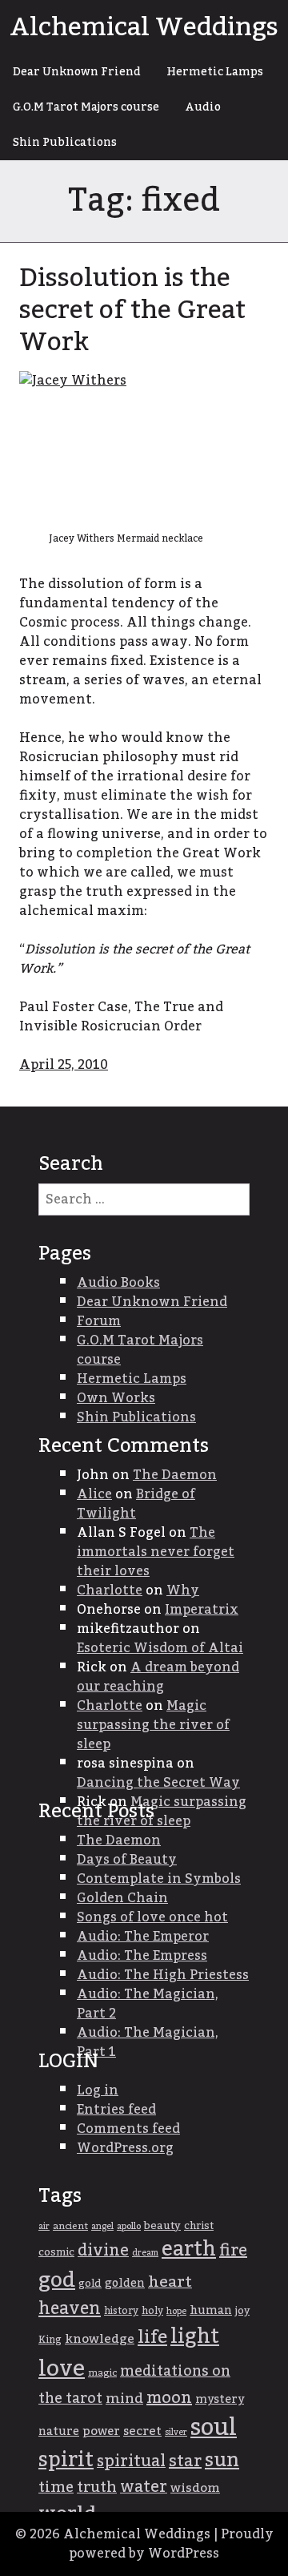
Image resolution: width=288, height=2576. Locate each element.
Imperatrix (202, 1610)
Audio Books (118, 1283)
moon (169, 2398)
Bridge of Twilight (136, 1504)
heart (170, 2282)
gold (90, 2284)
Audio (203, 107)
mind (124, 2399)
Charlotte (110, 1590)
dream (145, 2253)
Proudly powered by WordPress (171, 2544)
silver (176, 2432)
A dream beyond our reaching (158, 1677)
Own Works (116, 1398)
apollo (129, 2226)
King (50, 2340)
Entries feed (116, 2110)
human (211, 2311)
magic (102, 2373)
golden (125, 2284)
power (101, 2431)
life (152, 2337)
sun (222, 2461)
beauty (162, 2226)
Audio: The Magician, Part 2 (148, 2004)
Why (183, 1590)
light (195, 2337)
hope (176, 2311)
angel (102, 2226)
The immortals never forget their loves (156, 1552)
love (62, 2369)
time (56, 2487)
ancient (70, 2226)
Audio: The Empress (142, 1956)
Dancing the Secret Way (158, 1783)
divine (103, 2251)
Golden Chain (122, 1898)
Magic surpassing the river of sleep (153, 1725)
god (57, 2280)
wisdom (195, 2488)
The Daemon (175, 1475)
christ (199, 2226)
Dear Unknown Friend (77, 72)
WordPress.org (125, 2148)
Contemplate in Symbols (159, 1879)
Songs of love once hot (152, 1917)
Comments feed (128, 2129)
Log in (98, 2090)
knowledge (100, 2339)
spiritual (131, 2461)
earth (189, 2249)
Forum (99, 1321)
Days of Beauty (127, 1860)
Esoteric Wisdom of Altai (160, 1648)
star (185, 2461)
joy (242, 2311)
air (44, 2226)
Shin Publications (65, 143)
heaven (70, 2309)
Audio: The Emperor (143, 1937)
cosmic (56, 2252)
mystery (220, 2399)
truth (97, 2487)
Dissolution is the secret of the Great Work (132, 310)
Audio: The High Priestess (163, 1975)
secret (142, 2431)
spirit (66, 2460)
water (144, 2487)
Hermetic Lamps (215, 72)
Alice (94, 1494)
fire (233, 2251)
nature (59, 2432)
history (121, 2311)
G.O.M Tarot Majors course (86, 107)
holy (152, 2311)
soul (214, 2427)
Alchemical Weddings (144, 27)
